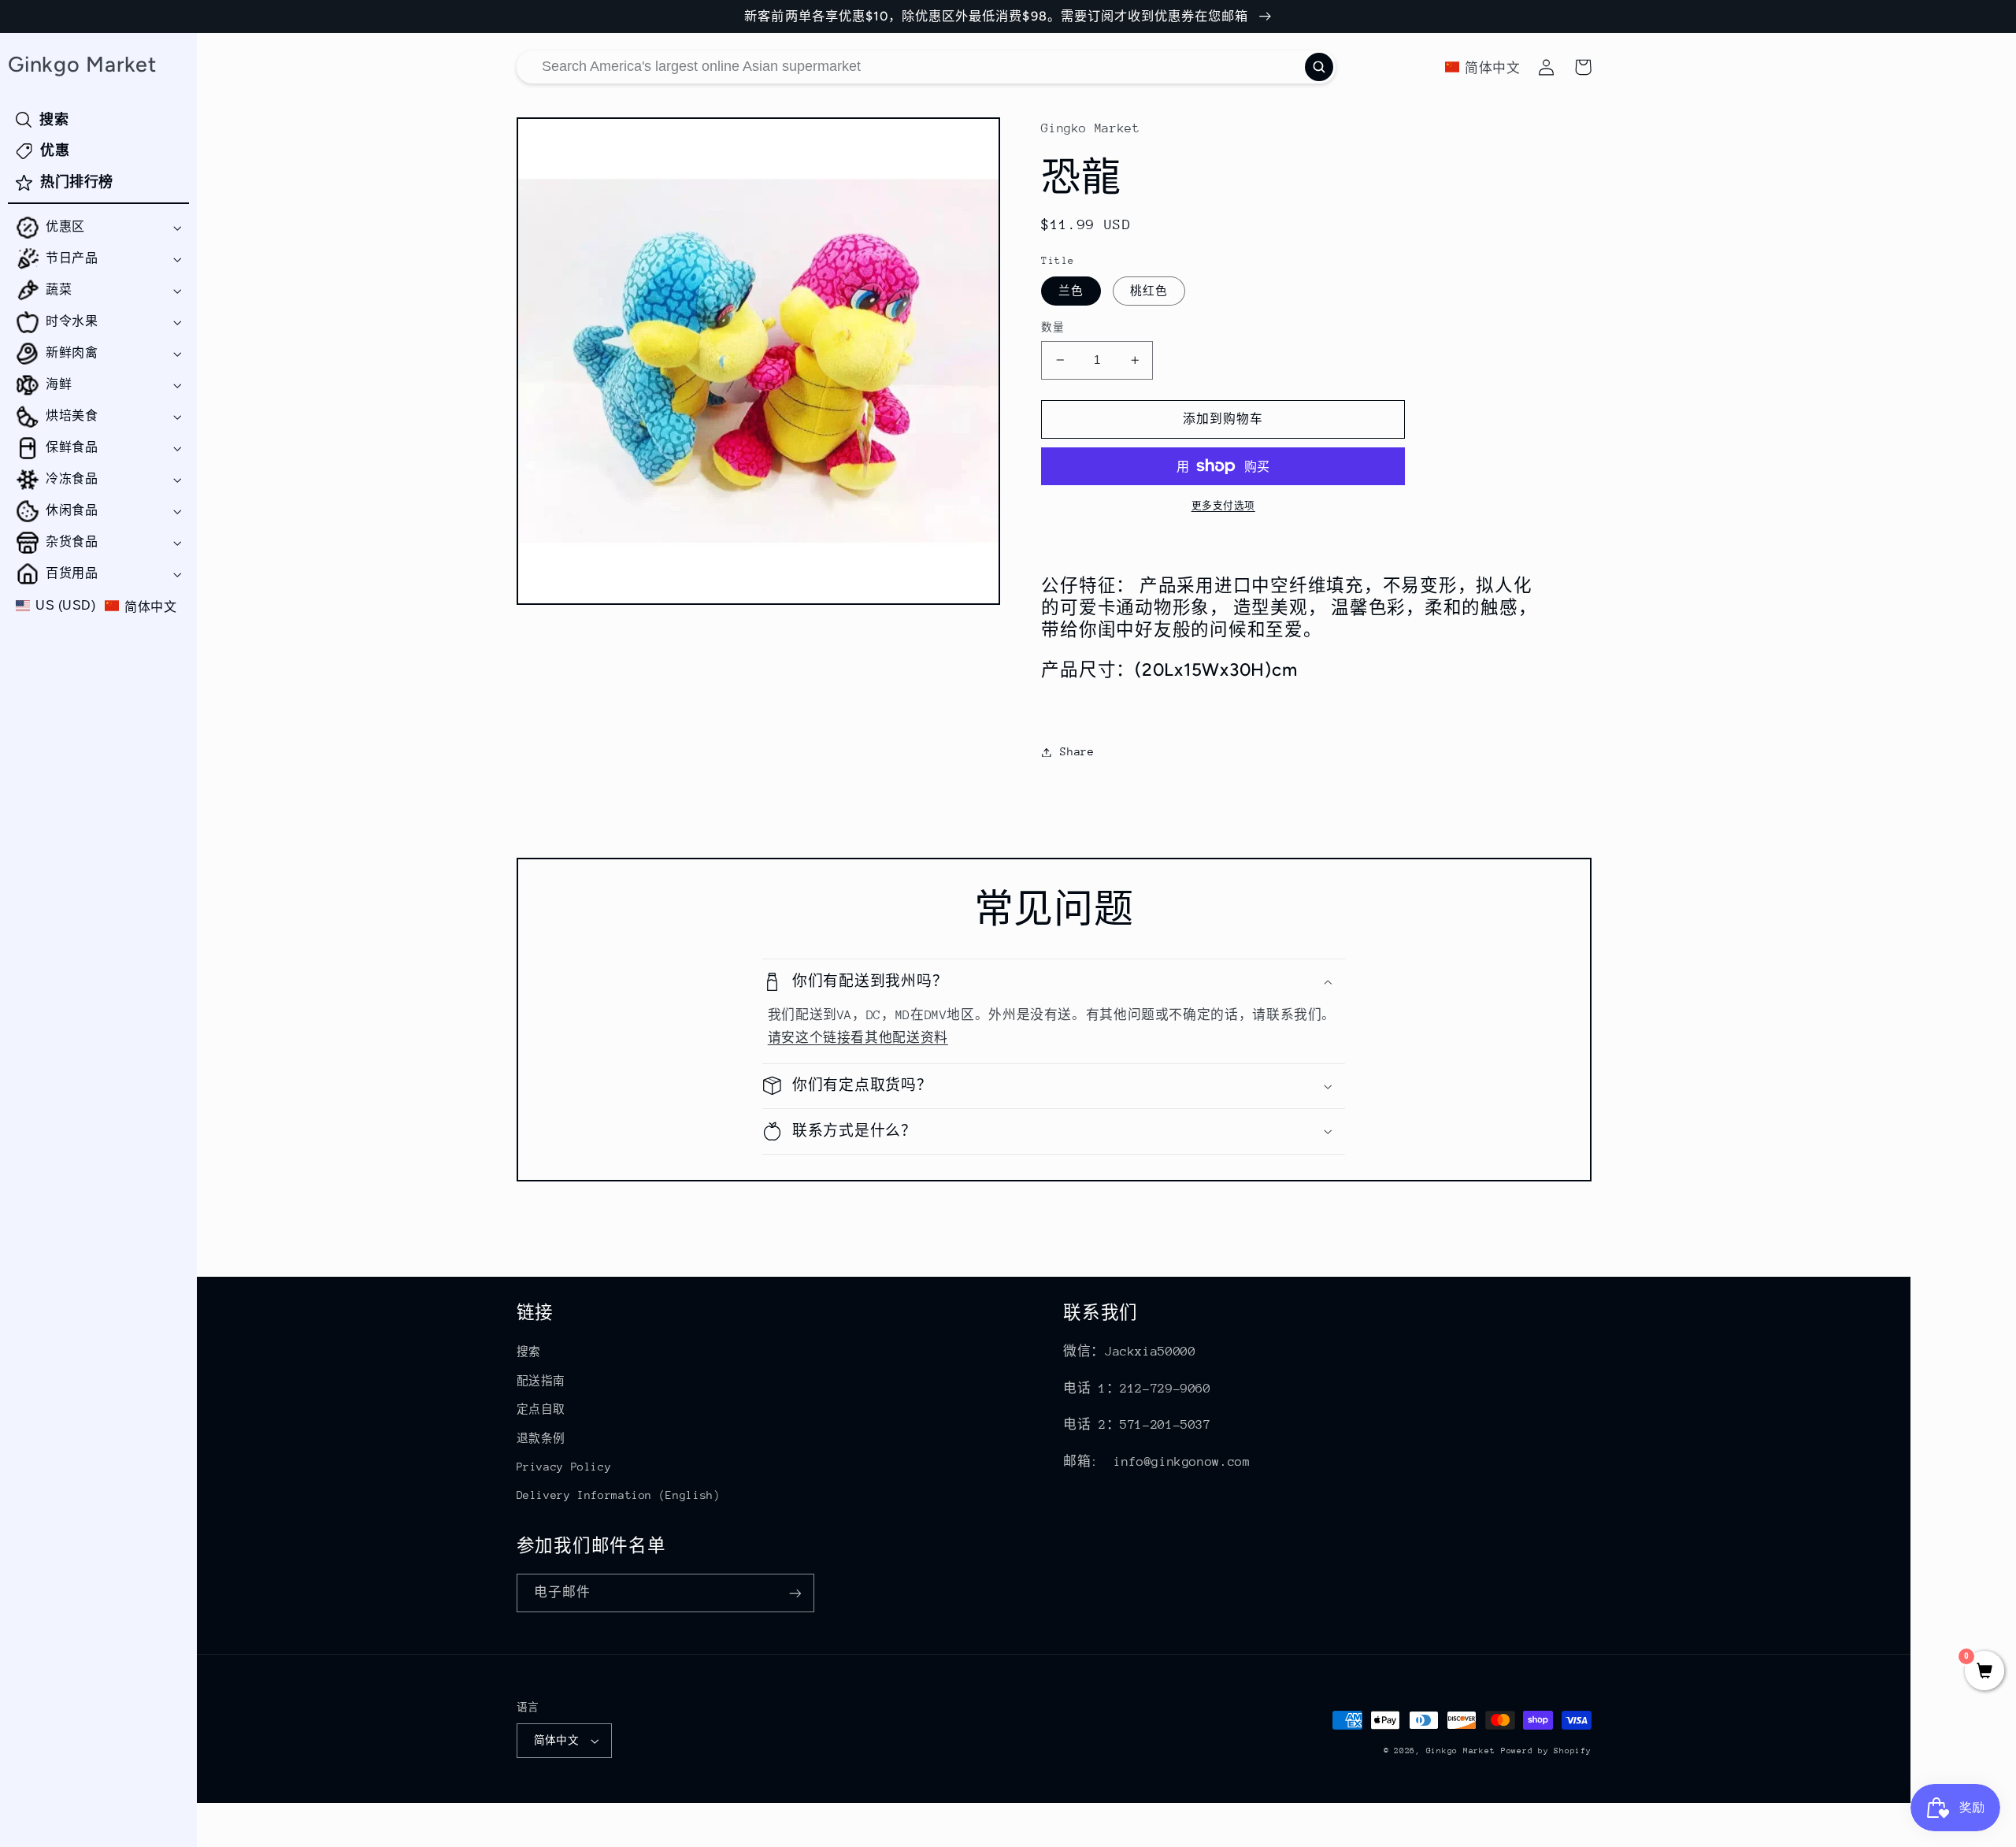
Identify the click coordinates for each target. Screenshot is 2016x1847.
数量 (1052, 327)
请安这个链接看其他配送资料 (858, 1038)
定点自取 (541, 1409)
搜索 (529, 1352)
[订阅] (795, 1593)
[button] (98, 228)
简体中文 (557, 1740)
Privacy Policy (564, 1467)
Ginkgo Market (1461, 1751)
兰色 (1071, 291)
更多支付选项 (1223, 506)
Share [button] (1077, 751)
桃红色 (1149, 291)
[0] (1984, 1673)
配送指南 (541, 1381)
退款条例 (541, 1438)
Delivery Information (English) (619, 1495)
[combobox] (926, 67)
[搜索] (1319, 67)
